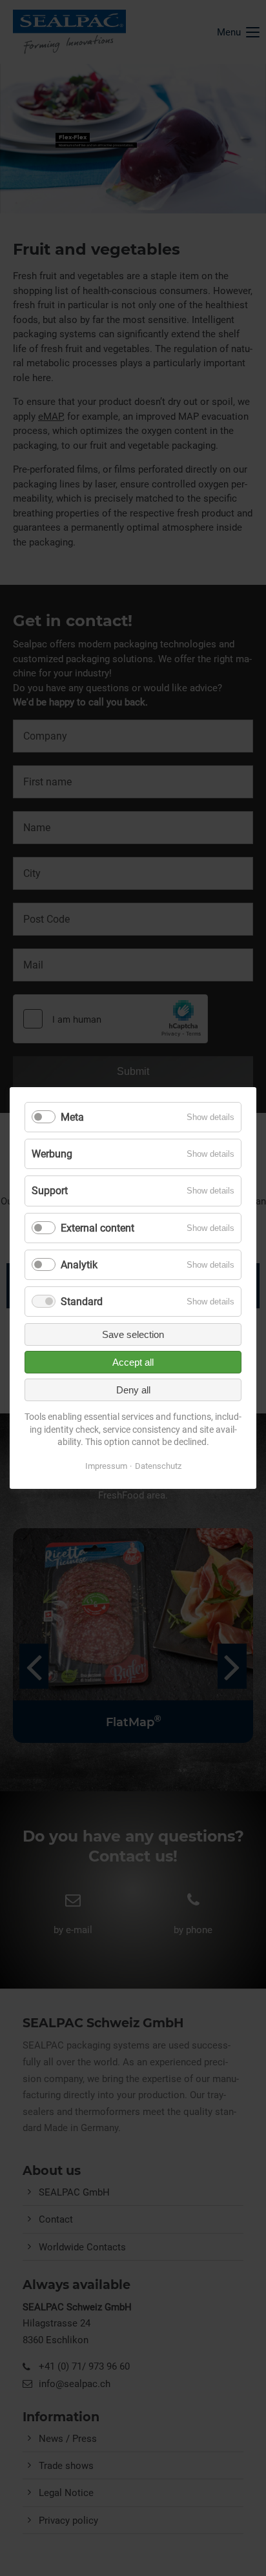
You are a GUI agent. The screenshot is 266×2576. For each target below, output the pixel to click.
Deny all (133, 1390)
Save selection (133, 1334)
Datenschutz (158, 1466)
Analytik (79, 1265)
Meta (72, 1117)
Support (50, 1191)
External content (97, 1228)
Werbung (52, 1154)
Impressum (106, 1466)
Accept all (133, 1362)
